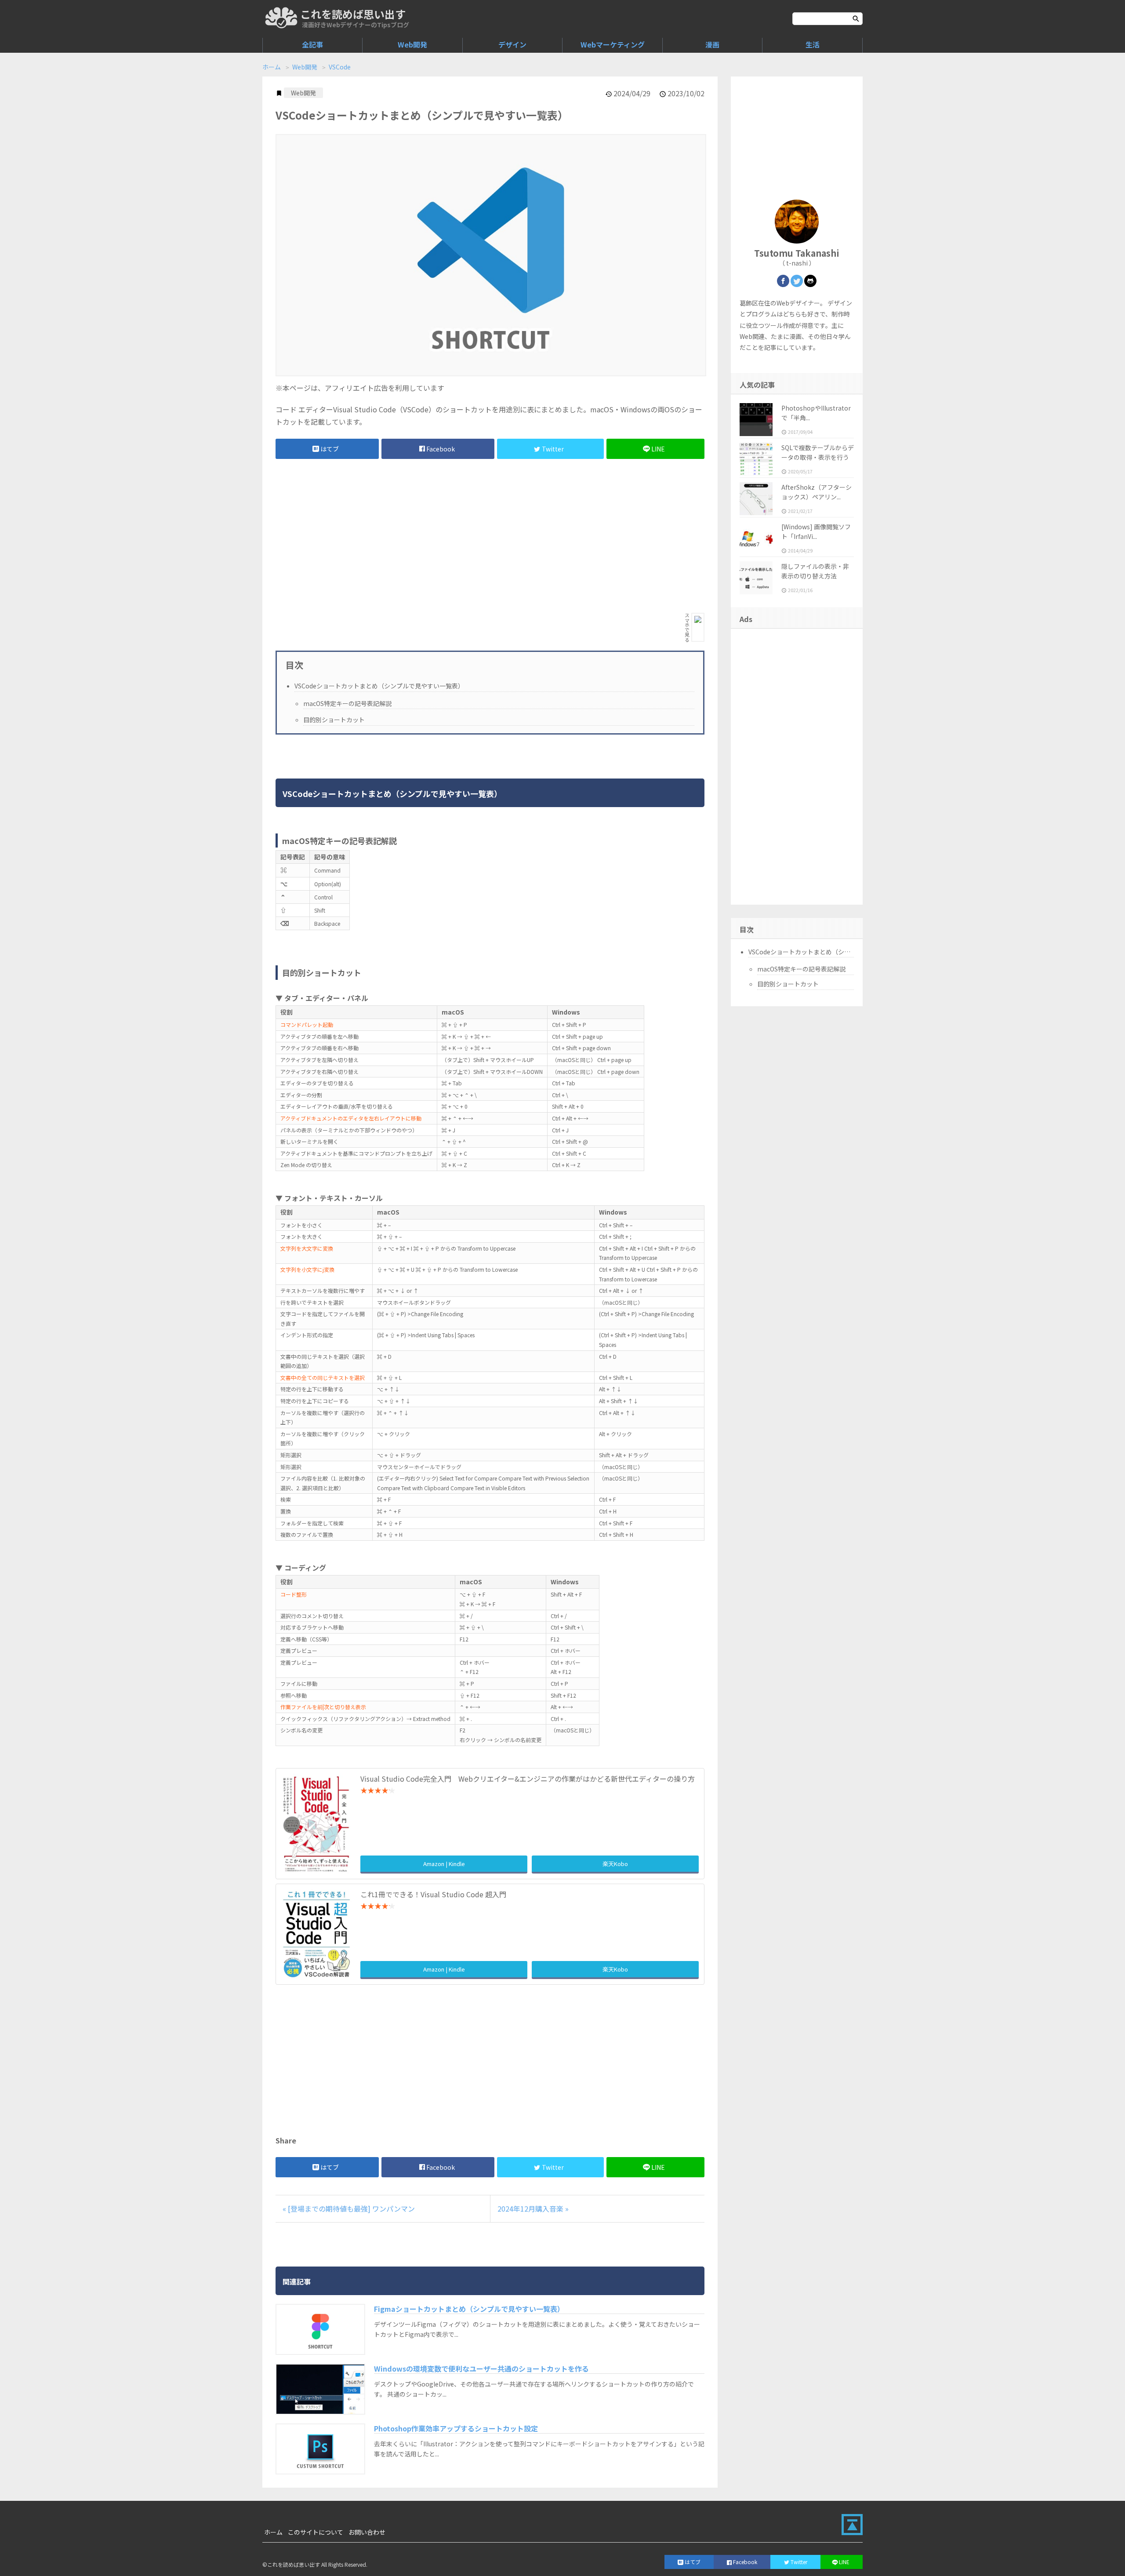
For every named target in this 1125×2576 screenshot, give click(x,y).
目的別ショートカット (334, 720)
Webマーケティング (613, 44)
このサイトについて (316, 2532)
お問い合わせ (367, 2532)
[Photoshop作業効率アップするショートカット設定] (320, 2449)
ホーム (272, 67)
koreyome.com (281, 18)
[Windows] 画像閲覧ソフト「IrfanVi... (816, 531)
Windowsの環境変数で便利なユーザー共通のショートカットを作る (481, 2369)
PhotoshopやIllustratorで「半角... (816, 413)
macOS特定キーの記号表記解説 (347, 703)
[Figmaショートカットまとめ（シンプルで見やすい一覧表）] (320, 2329)
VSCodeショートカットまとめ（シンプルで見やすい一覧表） (379, 686)
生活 (813, 44)
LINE (658, 449)
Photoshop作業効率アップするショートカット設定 (456, 2428)
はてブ (330, 449)
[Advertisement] (423, 536)
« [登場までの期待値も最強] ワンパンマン (349, 2209)
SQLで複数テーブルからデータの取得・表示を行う (818, 452)
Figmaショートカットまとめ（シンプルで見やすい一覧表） (469, 2309)
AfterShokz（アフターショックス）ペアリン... (817, 492)
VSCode (340, 67)
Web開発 (412, 44)
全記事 (312, 44)
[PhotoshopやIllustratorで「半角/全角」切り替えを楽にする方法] (756, 420)
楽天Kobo (615, 1864)
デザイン (512, 44)
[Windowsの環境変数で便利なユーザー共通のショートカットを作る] (320, 2389)
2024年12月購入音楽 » (533, 2209)
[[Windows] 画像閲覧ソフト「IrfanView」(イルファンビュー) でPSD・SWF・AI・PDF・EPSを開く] (756, 538)
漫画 (712, 44)
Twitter (553, 449)
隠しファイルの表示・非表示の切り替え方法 (815, 571)
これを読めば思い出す (353, 14)
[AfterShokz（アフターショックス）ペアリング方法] (756, 499)
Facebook (441, 449)
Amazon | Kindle (444, 1864)
